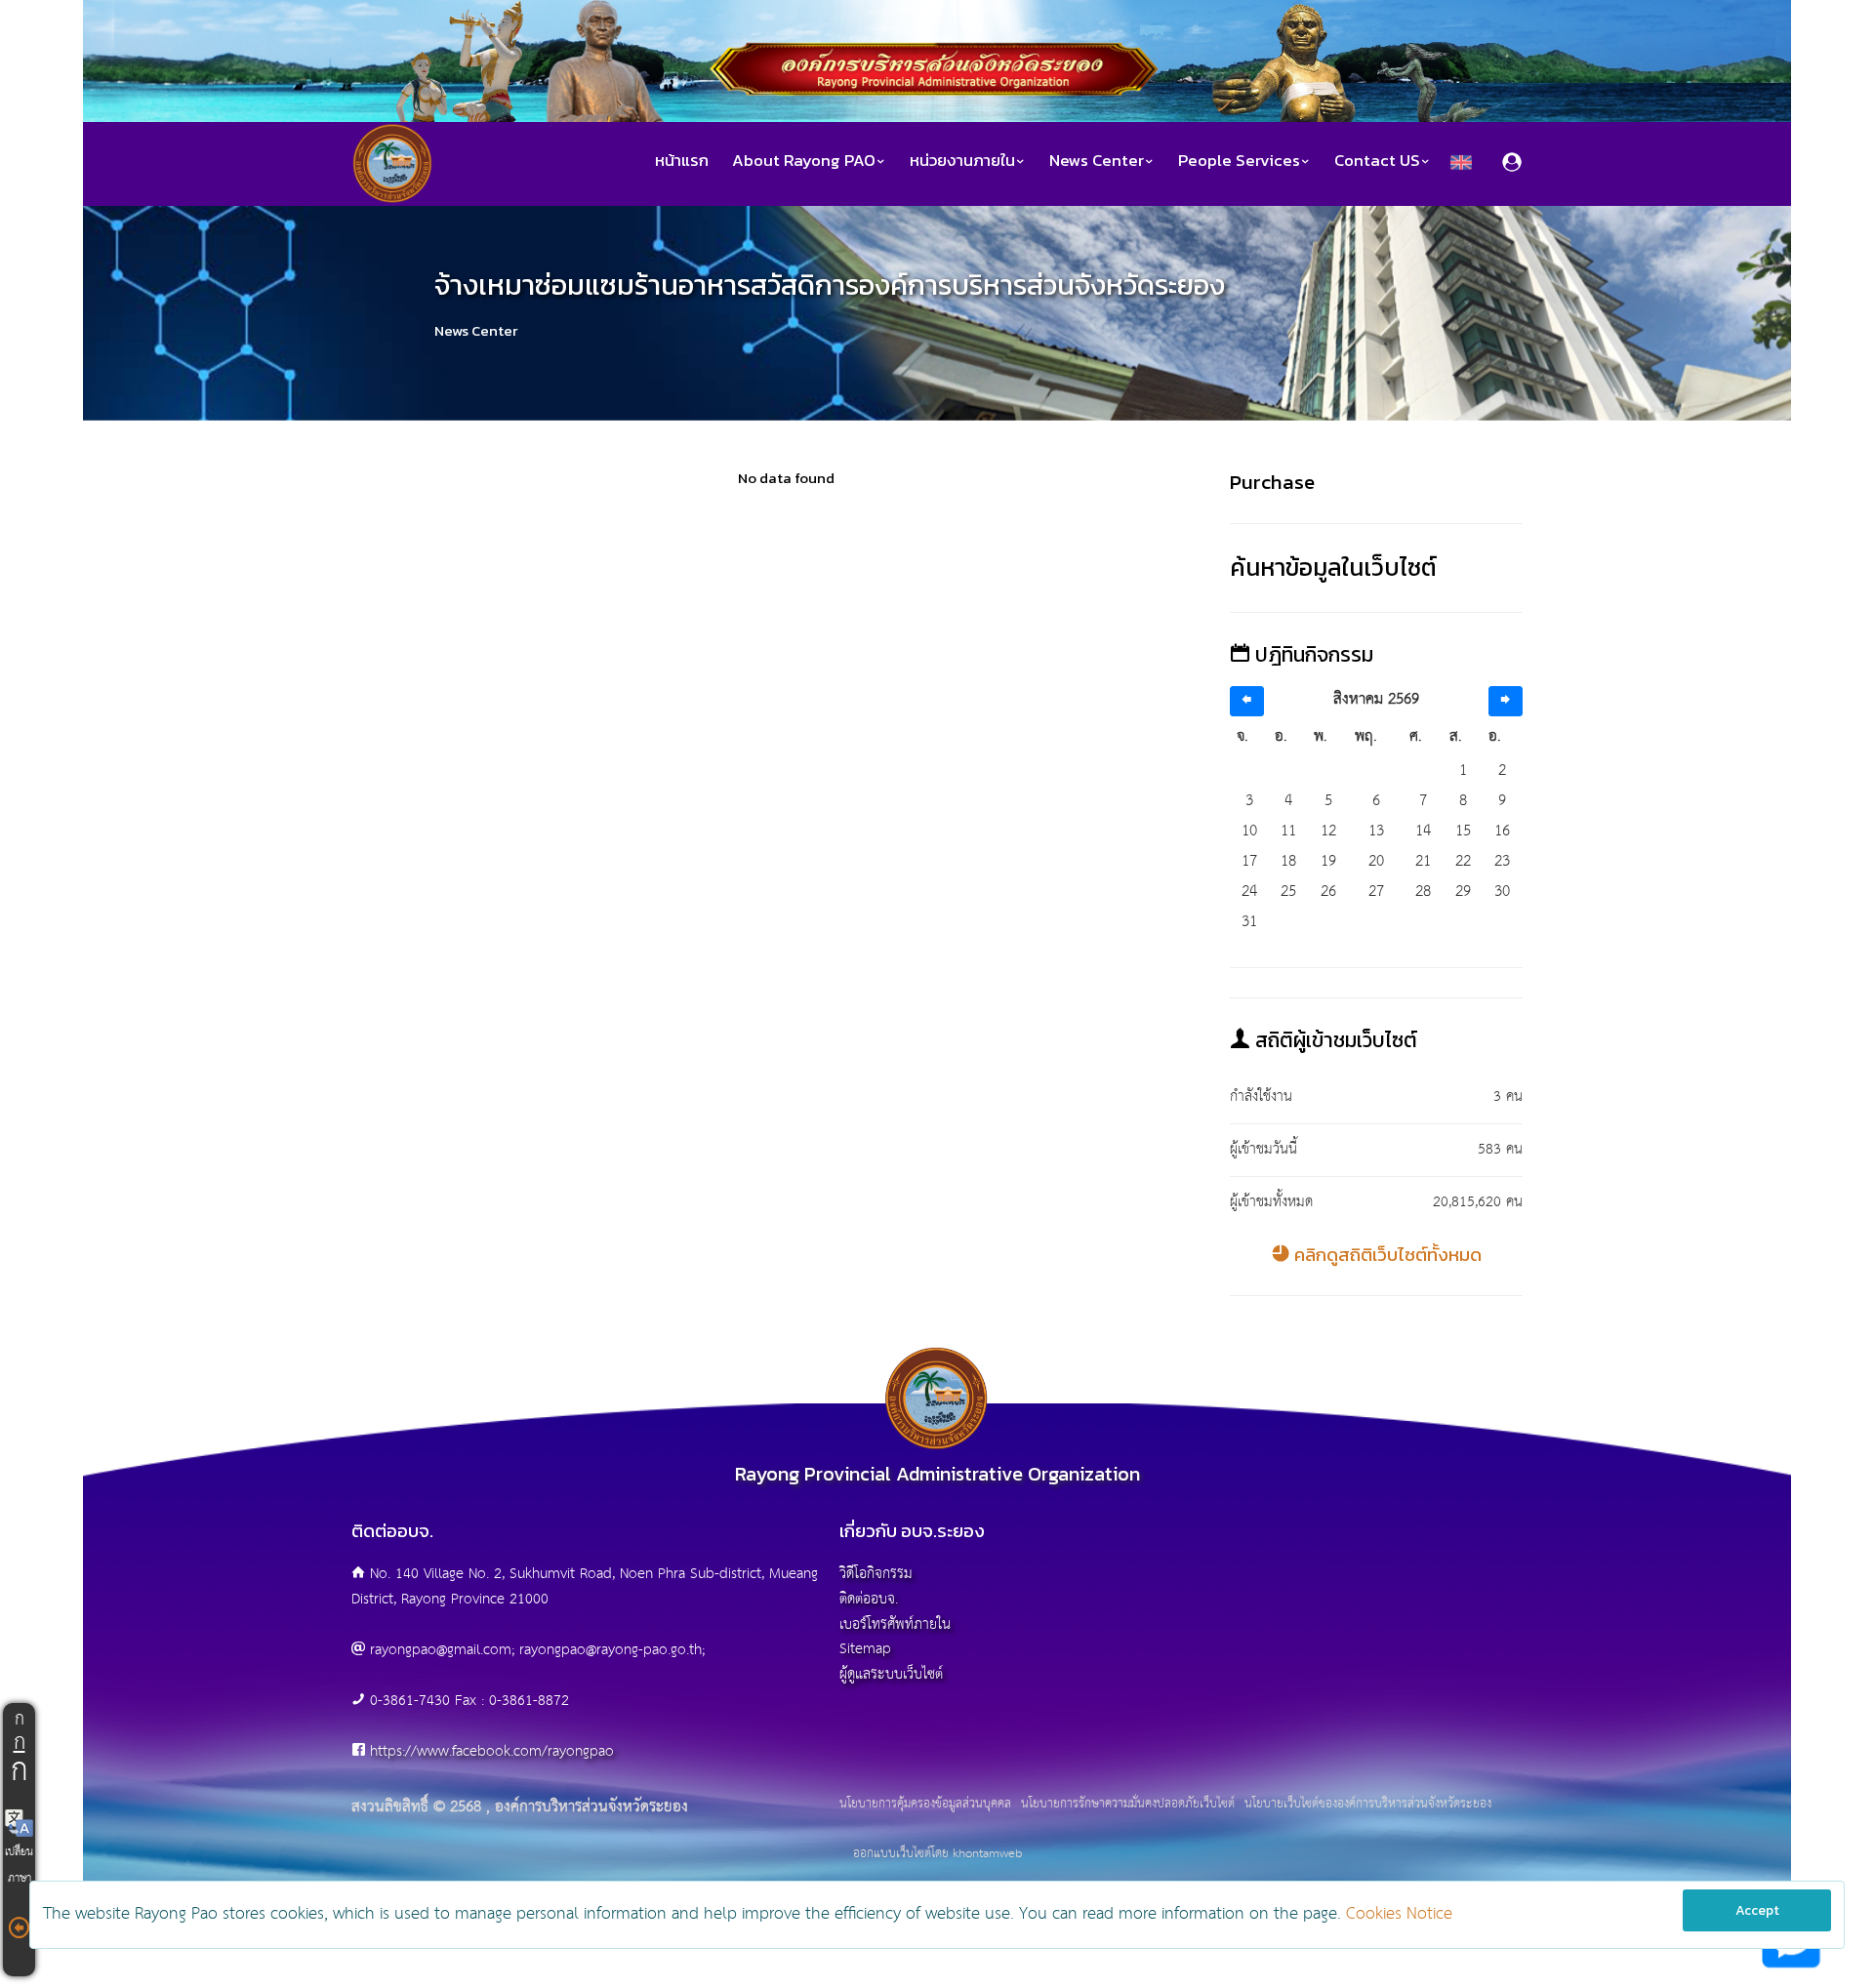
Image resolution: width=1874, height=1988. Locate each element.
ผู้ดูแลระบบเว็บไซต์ (891, 1674)
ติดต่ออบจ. (869, 1599)
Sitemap (865, 1649)
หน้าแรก (682, 161)
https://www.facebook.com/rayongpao (492, 1751)
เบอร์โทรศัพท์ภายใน (895, 1624)
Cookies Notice (1399, 1914)
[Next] (1506, 701)
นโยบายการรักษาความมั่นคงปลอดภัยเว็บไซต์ (1128, 1805)
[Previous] (1247, 701)
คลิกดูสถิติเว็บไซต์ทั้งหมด (1386, 1255)
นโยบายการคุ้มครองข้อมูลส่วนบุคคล (925, 1805)
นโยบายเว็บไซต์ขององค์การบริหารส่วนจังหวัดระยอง (1368, 1805)
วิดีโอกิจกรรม (876, 1574)
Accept (1757, 1910)
